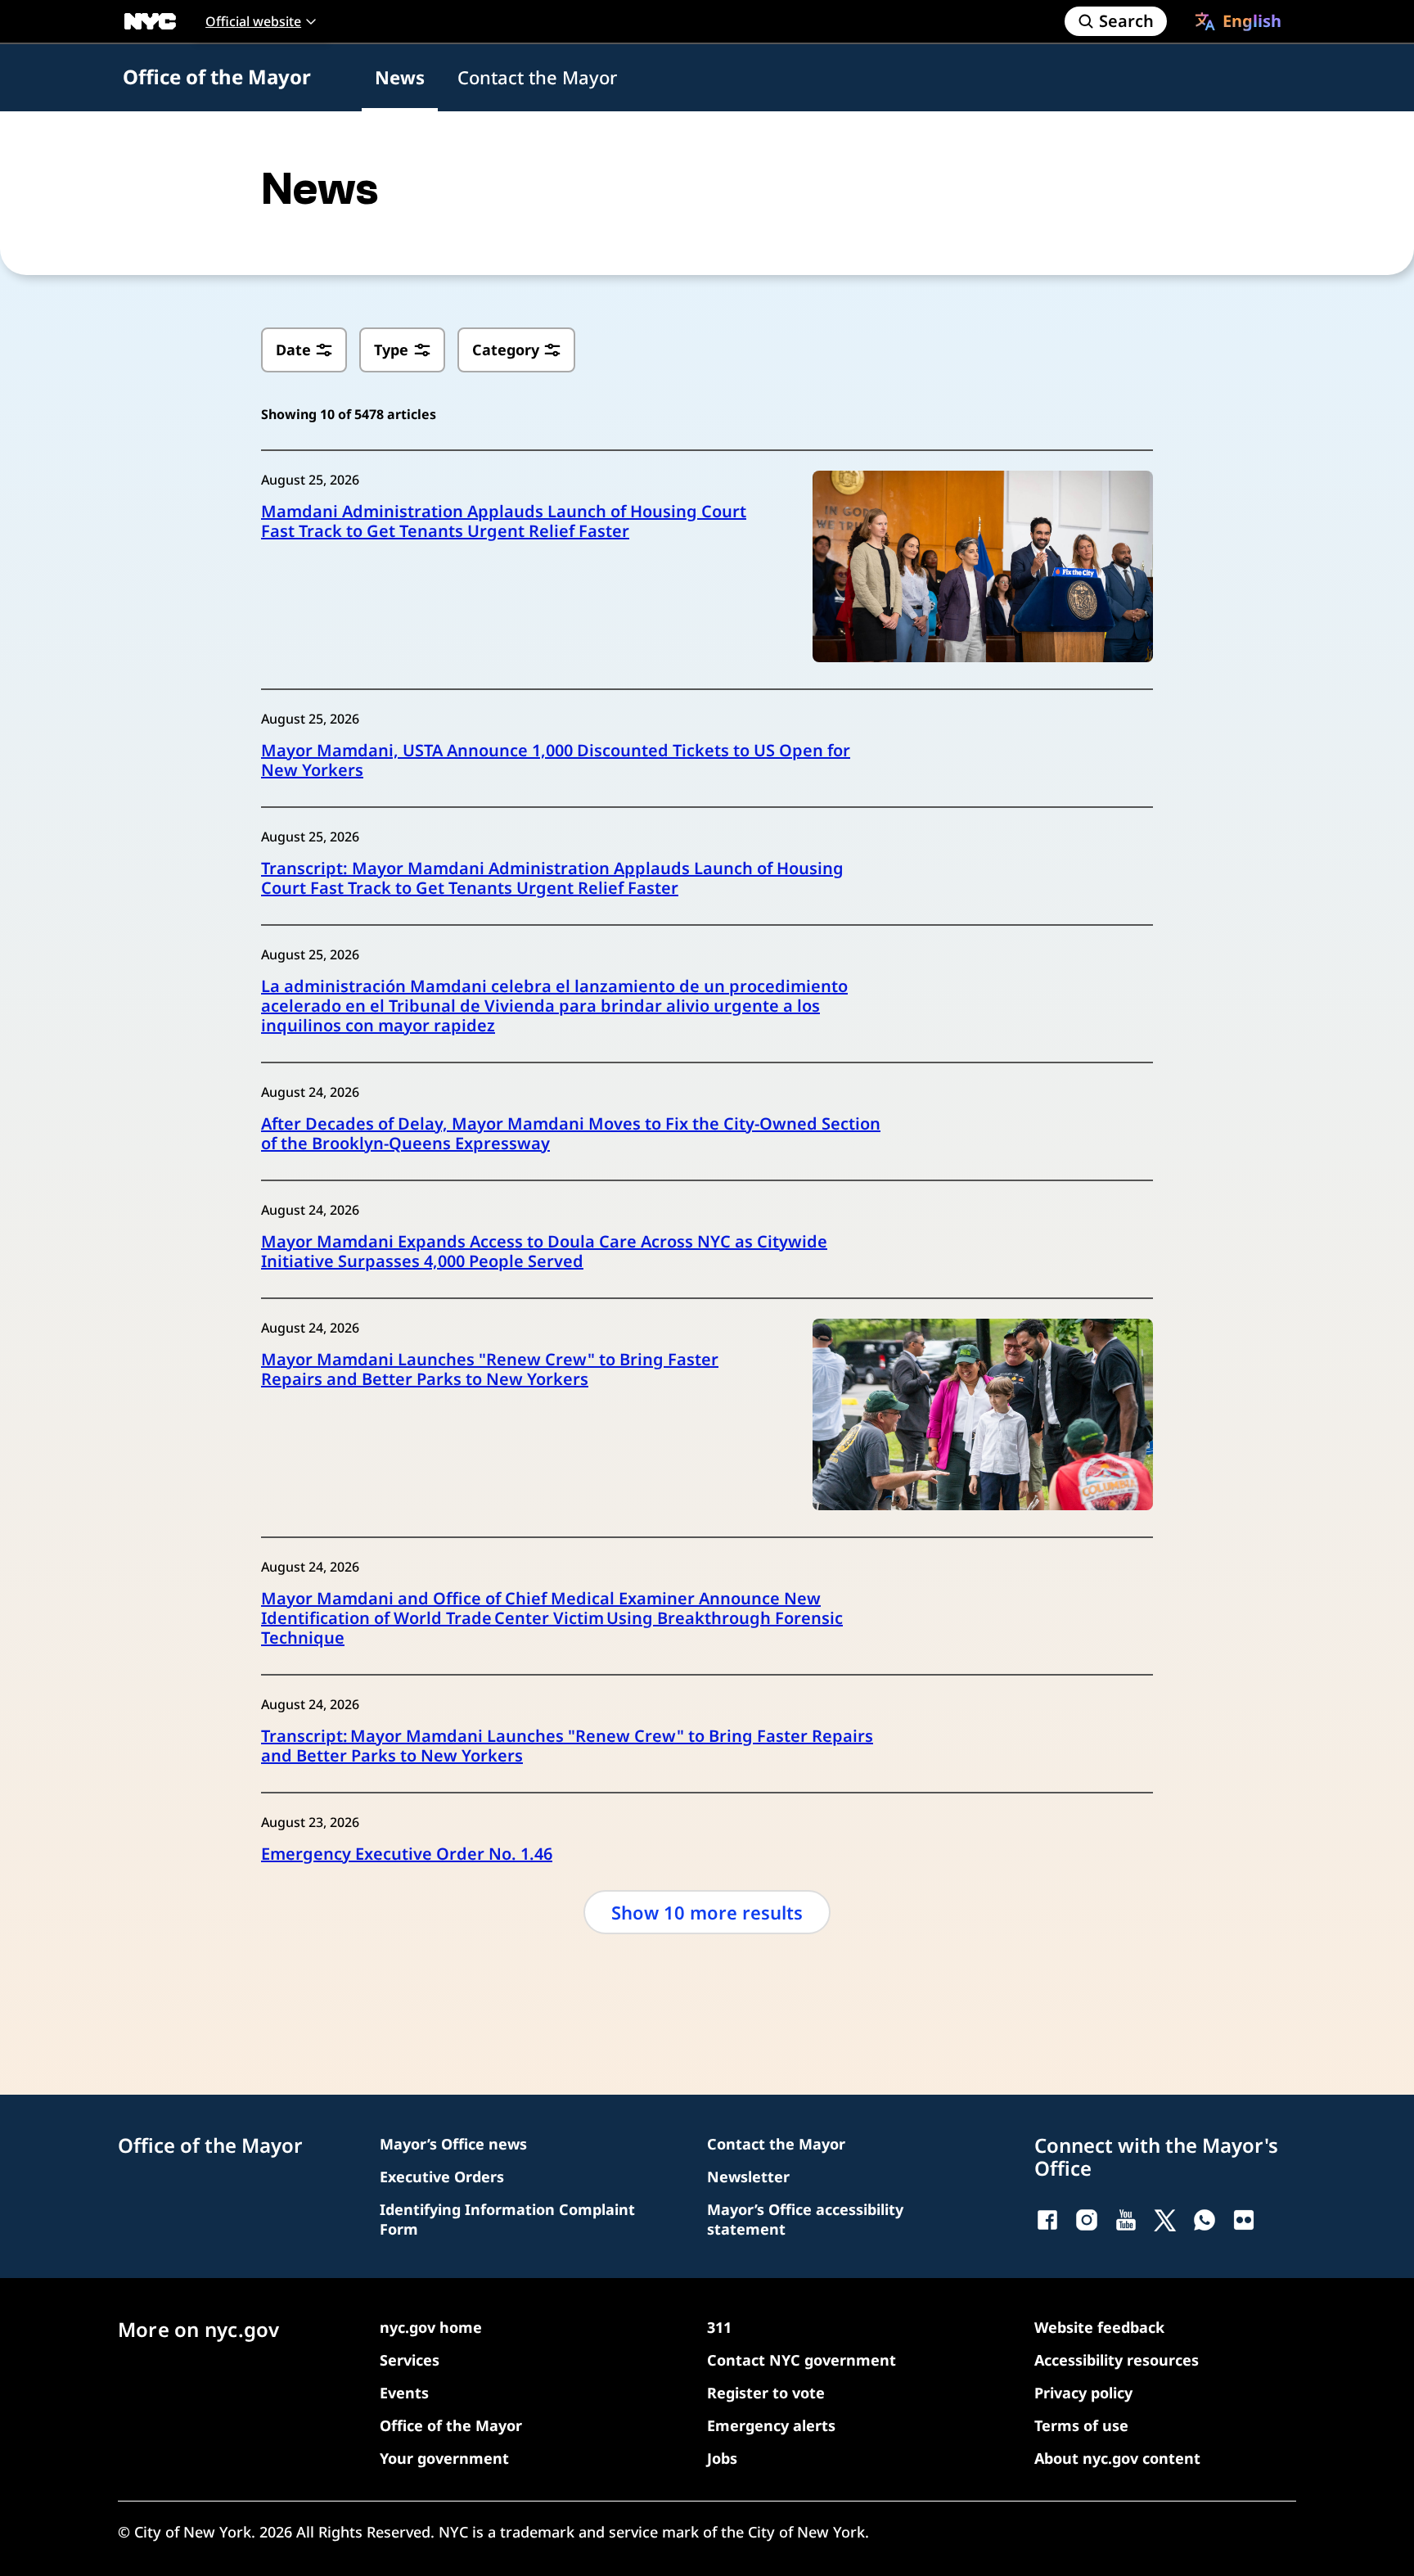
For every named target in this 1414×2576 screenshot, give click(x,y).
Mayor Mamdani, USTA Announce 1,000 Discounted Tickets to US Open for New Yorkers (556, 760)
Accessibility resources (1117, 2360)
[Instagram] (1087, 2220)
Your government (444, 2458)
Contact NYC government (802, 2360)
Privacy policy (1083, 2393)
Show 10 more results (707, 1912)
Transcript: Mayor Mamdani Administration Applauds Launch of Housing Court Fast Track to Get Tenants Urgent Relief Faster (552, 878)
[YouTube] (1126, 2220)
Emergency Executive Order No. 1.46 (407, 1854)
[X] (1165, 2220)
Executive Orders (442, 2177)
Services (410, 2360)
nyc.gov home (431, 2327)
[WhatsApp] (1205, 2220)
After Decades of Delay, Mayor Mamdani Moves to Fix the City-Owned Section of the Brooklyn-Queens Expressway (571, 1134)
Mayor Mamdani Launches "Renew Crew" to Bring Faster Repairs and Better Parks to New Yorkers (490, 1369)
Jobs (722, 2458)
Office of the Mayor (217, 77)
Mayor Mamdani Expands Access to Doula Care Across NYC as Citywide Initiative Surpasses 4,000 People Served (544, 1252)
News (400, 77)
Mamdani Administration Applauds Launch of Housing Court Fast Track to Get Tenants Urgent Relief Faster (504, 521)
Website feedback (1099, 2327)
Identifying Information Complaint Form (507, 2219)
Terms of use (1081, 2425)
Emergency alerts (771, 2425)
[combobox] (1238, 21)
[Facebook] (1047, 2220)
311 (719, 2327)
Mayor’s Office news (453, 2144)
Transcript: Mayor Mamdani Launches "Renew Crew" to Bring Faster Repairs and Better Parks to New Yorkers (567, 1746)
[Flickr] (1244, 2220)
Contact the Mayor (537, 77)
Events (404, 2393)
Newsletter (748, 2177)
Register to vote (766, 2393)
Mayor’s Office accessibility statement (805, 2219)
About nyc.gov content (1117, 2458)
